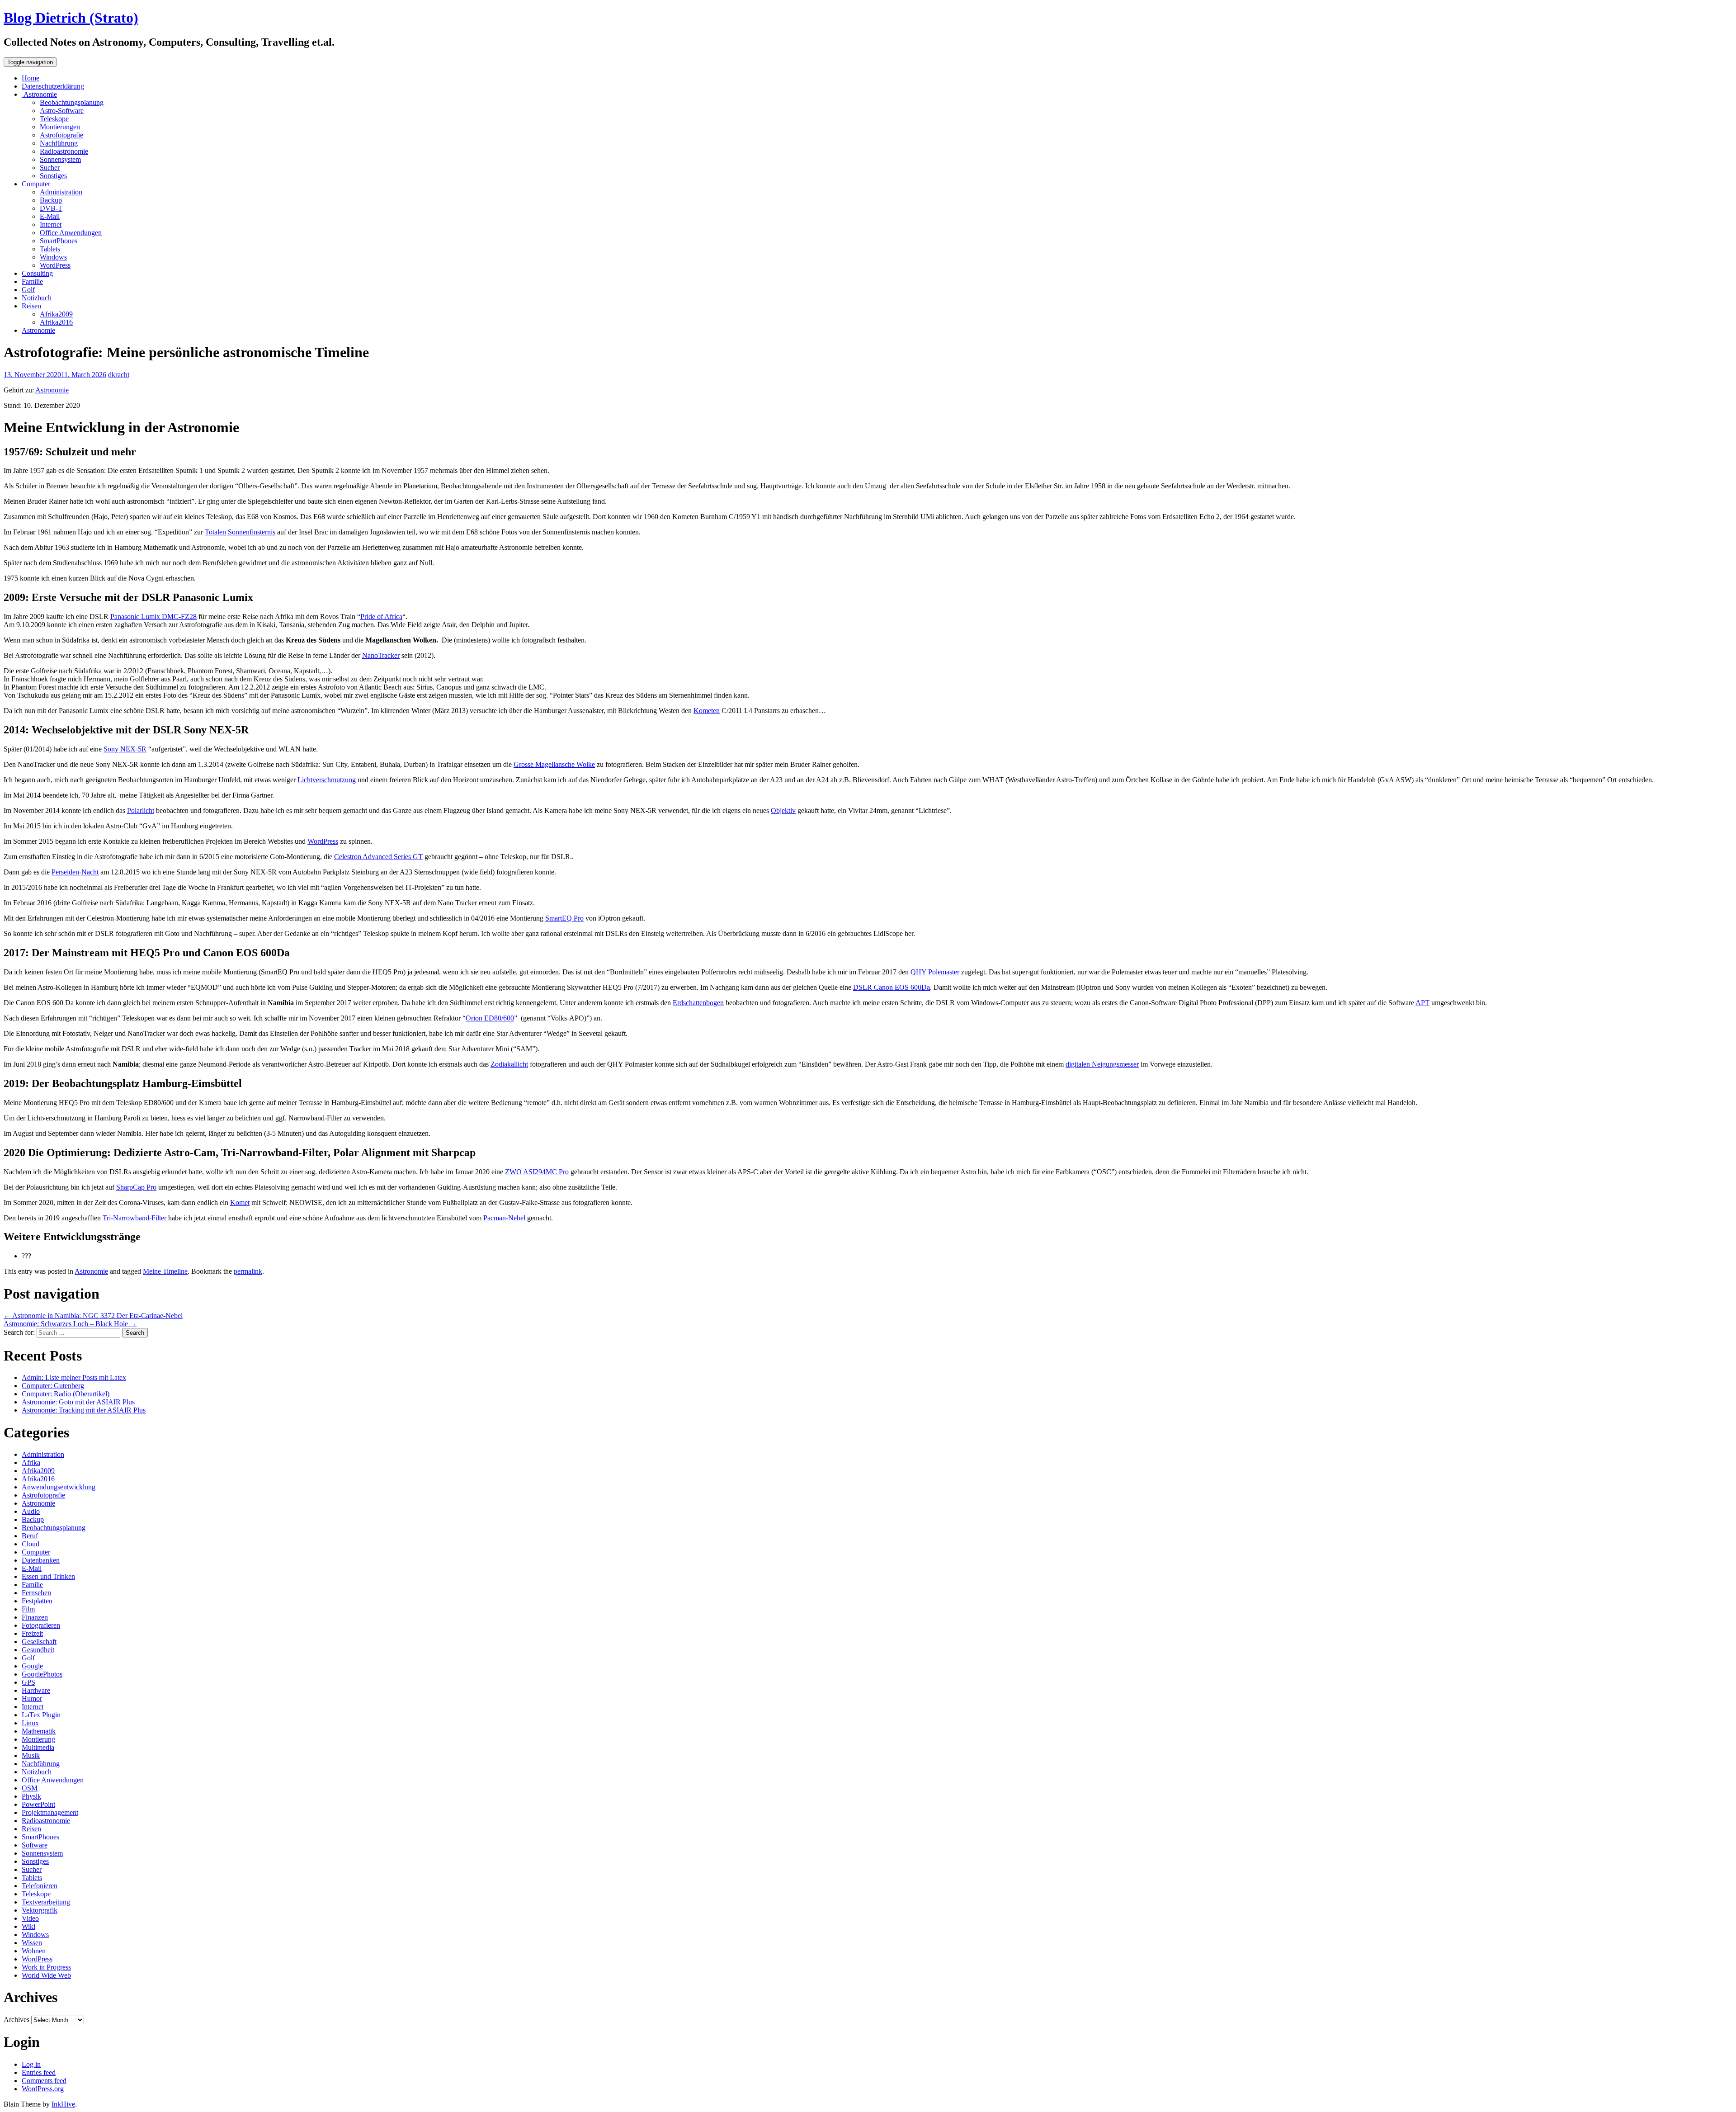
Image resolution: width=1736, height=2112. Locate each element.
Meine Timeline (165, 1271)
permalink (248, 1271)
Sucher (50, 168)
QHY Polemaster (935, 972)
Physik (31, 1796)
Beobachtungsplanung (72, 102)
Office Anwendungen (71, 233)
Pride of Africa (381, 617)
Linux (30, 1723)
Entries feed (39, 2072)
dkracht (119, 375)
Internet (51, 224)
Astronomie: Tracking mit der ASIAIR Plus (84, 1410)
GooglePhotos (42, 1674)
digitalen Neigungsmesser (1102, 1064)
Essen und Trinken (48, 1576)
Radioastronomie (64, 151)
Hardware (36, 1690)
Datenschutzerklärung (53, 86)
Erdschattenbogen (698, 1003)
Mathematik (39, 1731)
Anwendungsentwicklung (59, 1487)
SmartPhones (59, 241)
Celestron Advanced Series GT (378, 857)
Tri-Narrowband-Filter (134, 1218)
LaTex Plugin (41, 1715)
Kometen (707, 711)
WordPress (55, 265)
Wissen (32, 1943)
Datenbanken (41, 1560)
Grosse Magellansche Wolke (554, 764)
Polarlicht (141, 810)
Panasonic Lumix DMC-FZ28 (153, 617)
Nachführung (59, 143)
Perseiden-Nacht (75, 872)
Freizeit (32, 1633)
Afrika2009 (56, 314)
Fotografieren (41, 1625)
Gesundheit (38, 1650)
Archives (17, 2020)
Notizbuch (37, 298)
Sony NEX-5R (125, 749)
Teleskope (54, 119)
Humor (32, 1699)
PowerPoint (38, 1804)
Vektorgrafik (40, 1910)
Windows (53, 257)
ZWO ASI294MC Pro (537, 1172)
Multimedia (38, 1747)
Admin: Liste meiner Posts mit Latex (74, 1377)
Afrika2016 (56, 322)
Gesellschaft (39, 1642)
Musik (31, 1755)
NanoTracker (381, 655)
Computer (36, 184)
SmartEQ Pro (564, 918)
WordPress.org (43, 2089)
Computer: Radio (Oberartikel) (66, 1394)
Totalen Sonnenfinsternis (240, 532)
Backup (51, 200)
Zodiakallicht (509, 1064)
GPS (28, 1682)
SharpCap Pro (136, 1187)
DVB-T (51, 208)
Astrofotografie (61, 135)
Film (28, 1609)
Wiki (28, 1926)
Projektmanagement (50, 1812)
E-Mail (50, 216)
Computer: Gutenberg (53, 1386)
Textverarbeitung (46, 1902)
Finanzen (35, 1617)
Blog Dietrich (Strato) (71, 18)
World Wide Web (46, 1975)
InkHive (63, 2104)
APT (1422, 1003)
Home (31, 78)
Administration (61, 192)
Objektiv (783, 810)
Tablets (50, 249)
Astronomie (39, 94)
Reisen (31, 306)
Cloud (31, 1544)
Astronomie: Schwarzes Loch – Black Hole (70, 1324)
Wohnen (34, 1951)
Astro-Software (62, 111)
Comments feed (44, 2081)
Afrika (31, 1462)
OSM (30, 1788)
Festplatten (37, 1601)
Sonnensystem (60, 159)
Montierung (38, 1739)
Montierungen (60, 127)
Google (32, 1666)
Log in (31, 2064)
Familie (32, 281)
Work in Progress (46, 1967)
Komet (240, 1202)
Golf (28, 290)
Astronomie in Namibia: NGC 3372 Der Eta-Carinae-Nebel (93, 1316)
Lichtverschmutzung (327, 780)
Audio (31, 1511)
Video (30, 1918)
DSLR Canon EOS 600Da (892, 987)
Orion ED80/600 (490, 1018)
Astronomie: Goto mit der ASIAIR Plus (78, 1402)
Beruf (30, 1536)
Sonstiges (53, 176)
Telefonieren (40, 1886)
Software (35, 1845)
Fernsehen (36, 1593)
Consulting (37, 273)
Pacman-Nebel (504, 1218)
